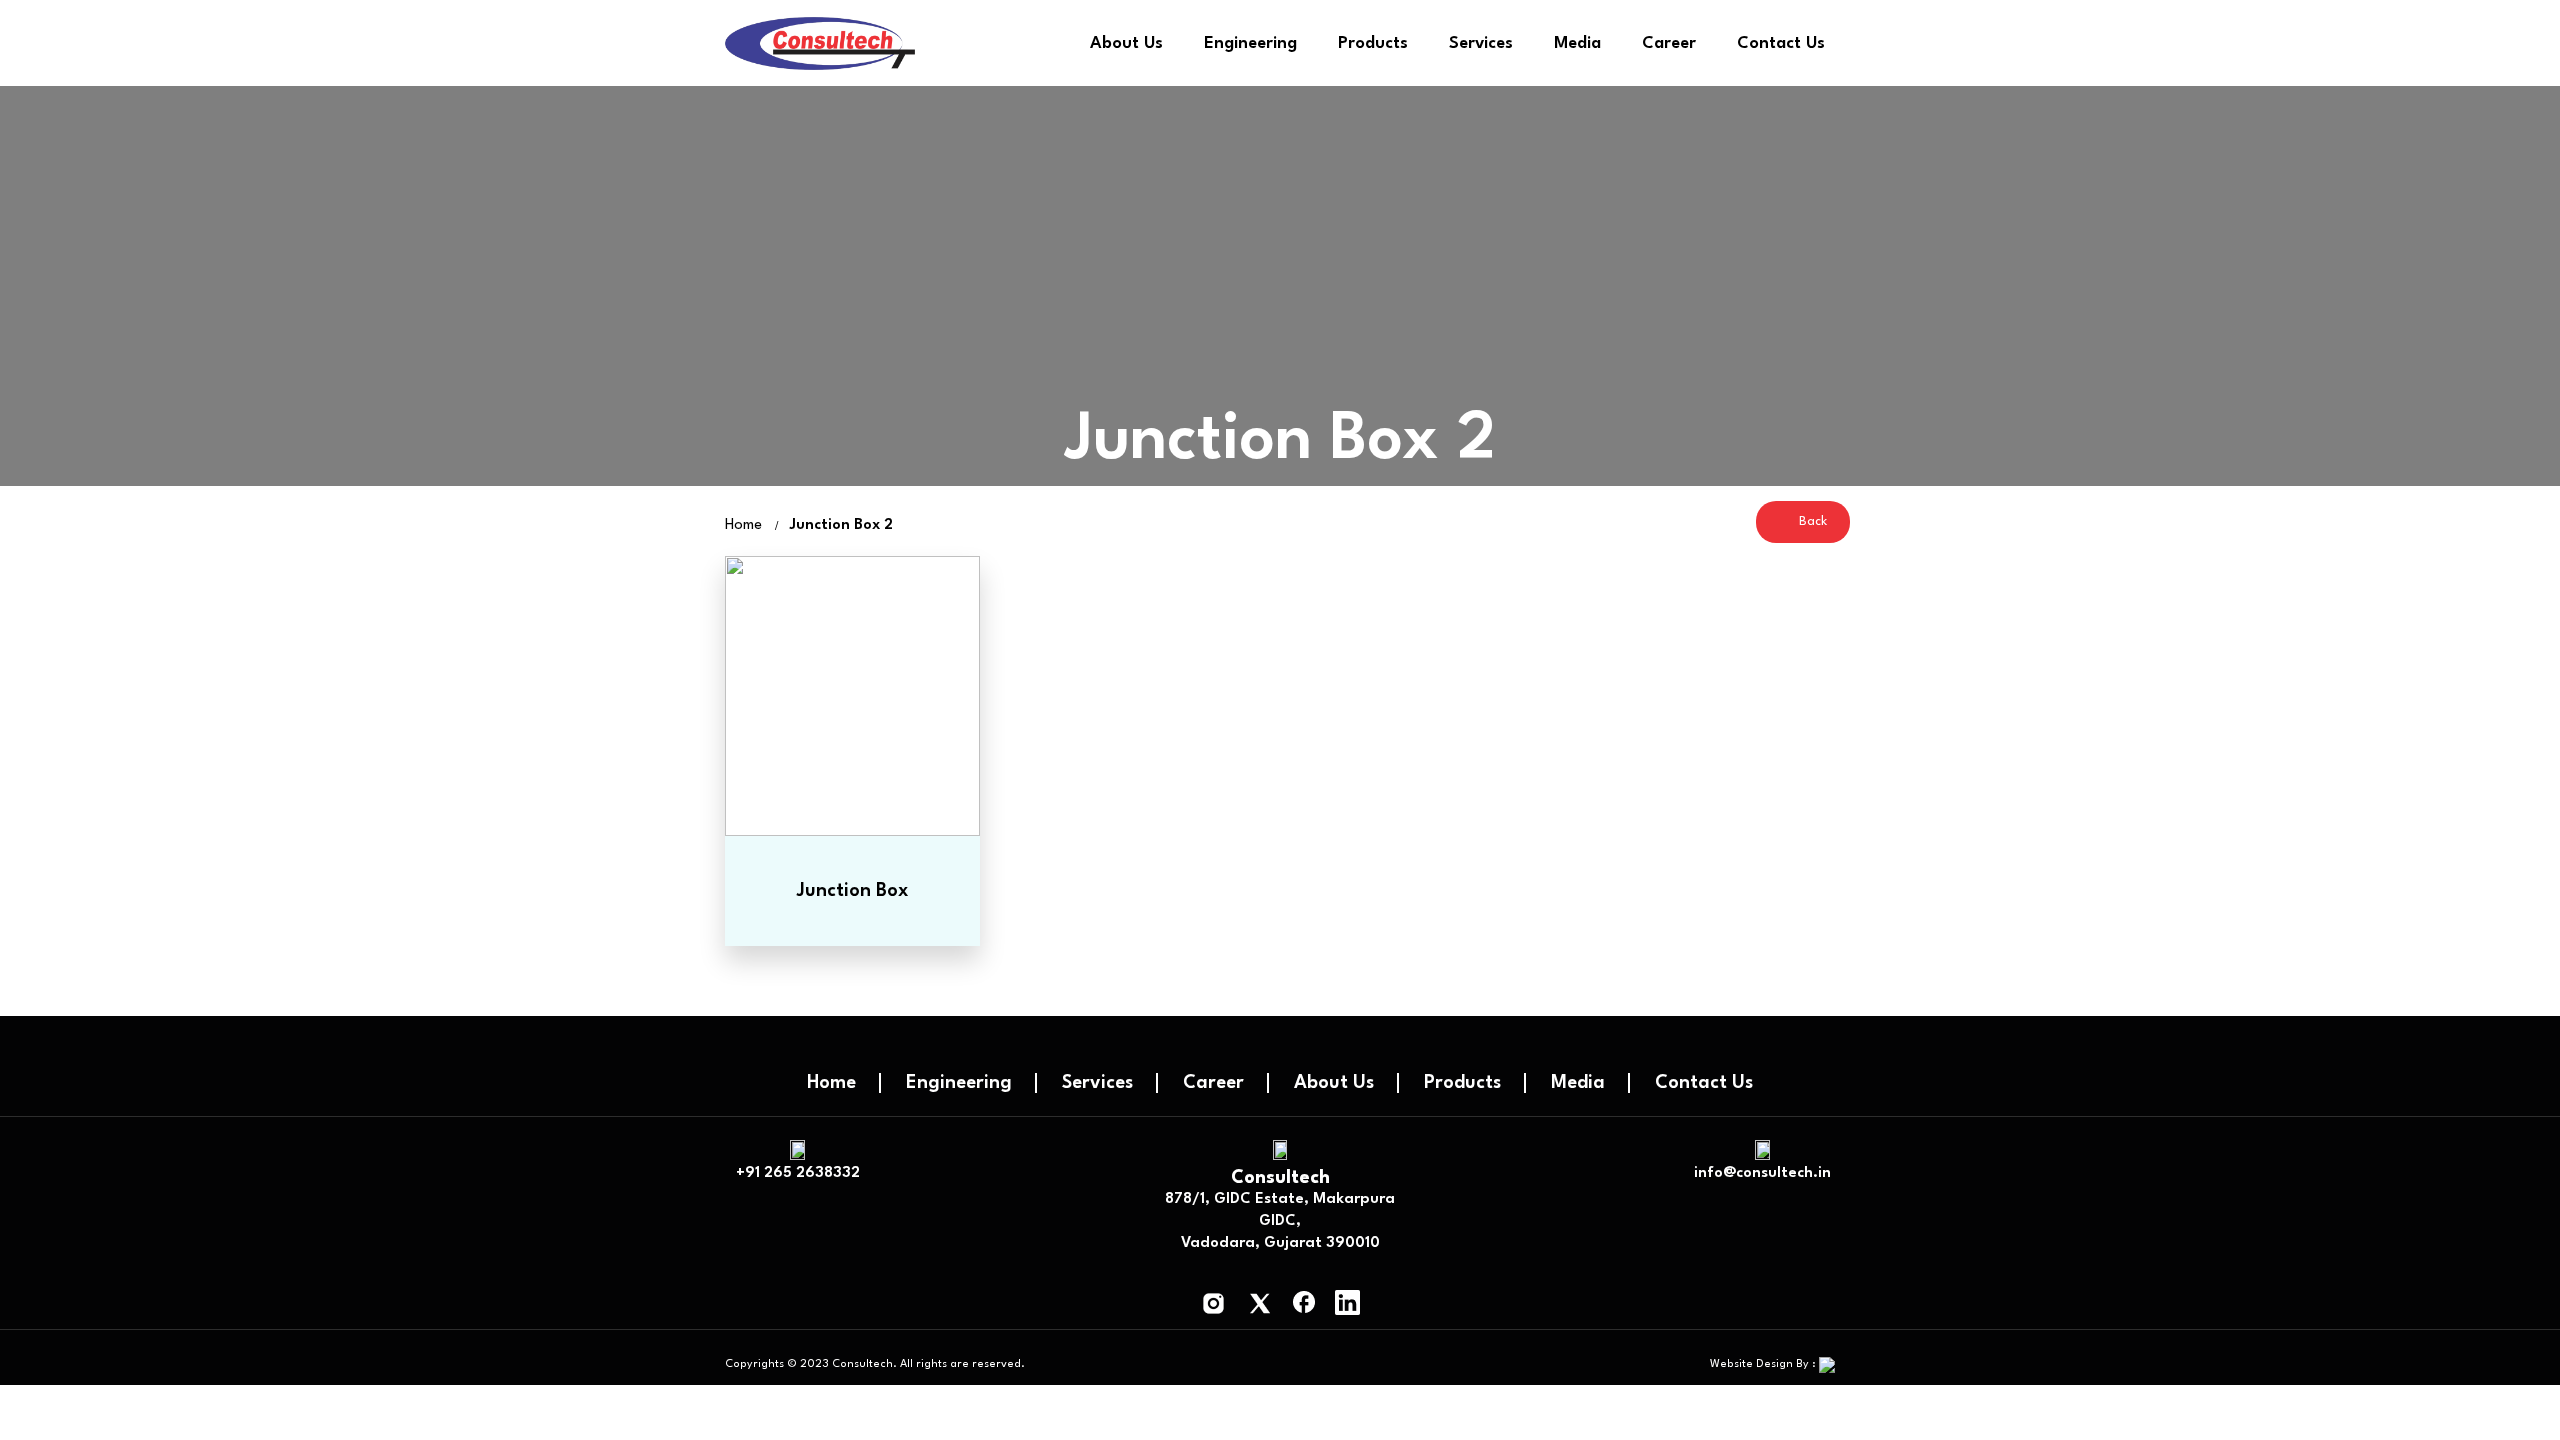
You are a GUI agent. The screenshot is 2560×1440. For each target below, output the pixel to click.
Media (1578, 1083)
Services (1481, 43)
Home (831, 1083)
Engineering (1250, 43)
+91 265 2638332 (798, 1173)
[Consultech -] (820, 43)
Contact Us (1781, 43)
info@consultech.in (1762, 1173)
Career (1669, 43)
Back (1811, 521)
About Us (1126, 43)
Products (1373, 43)
